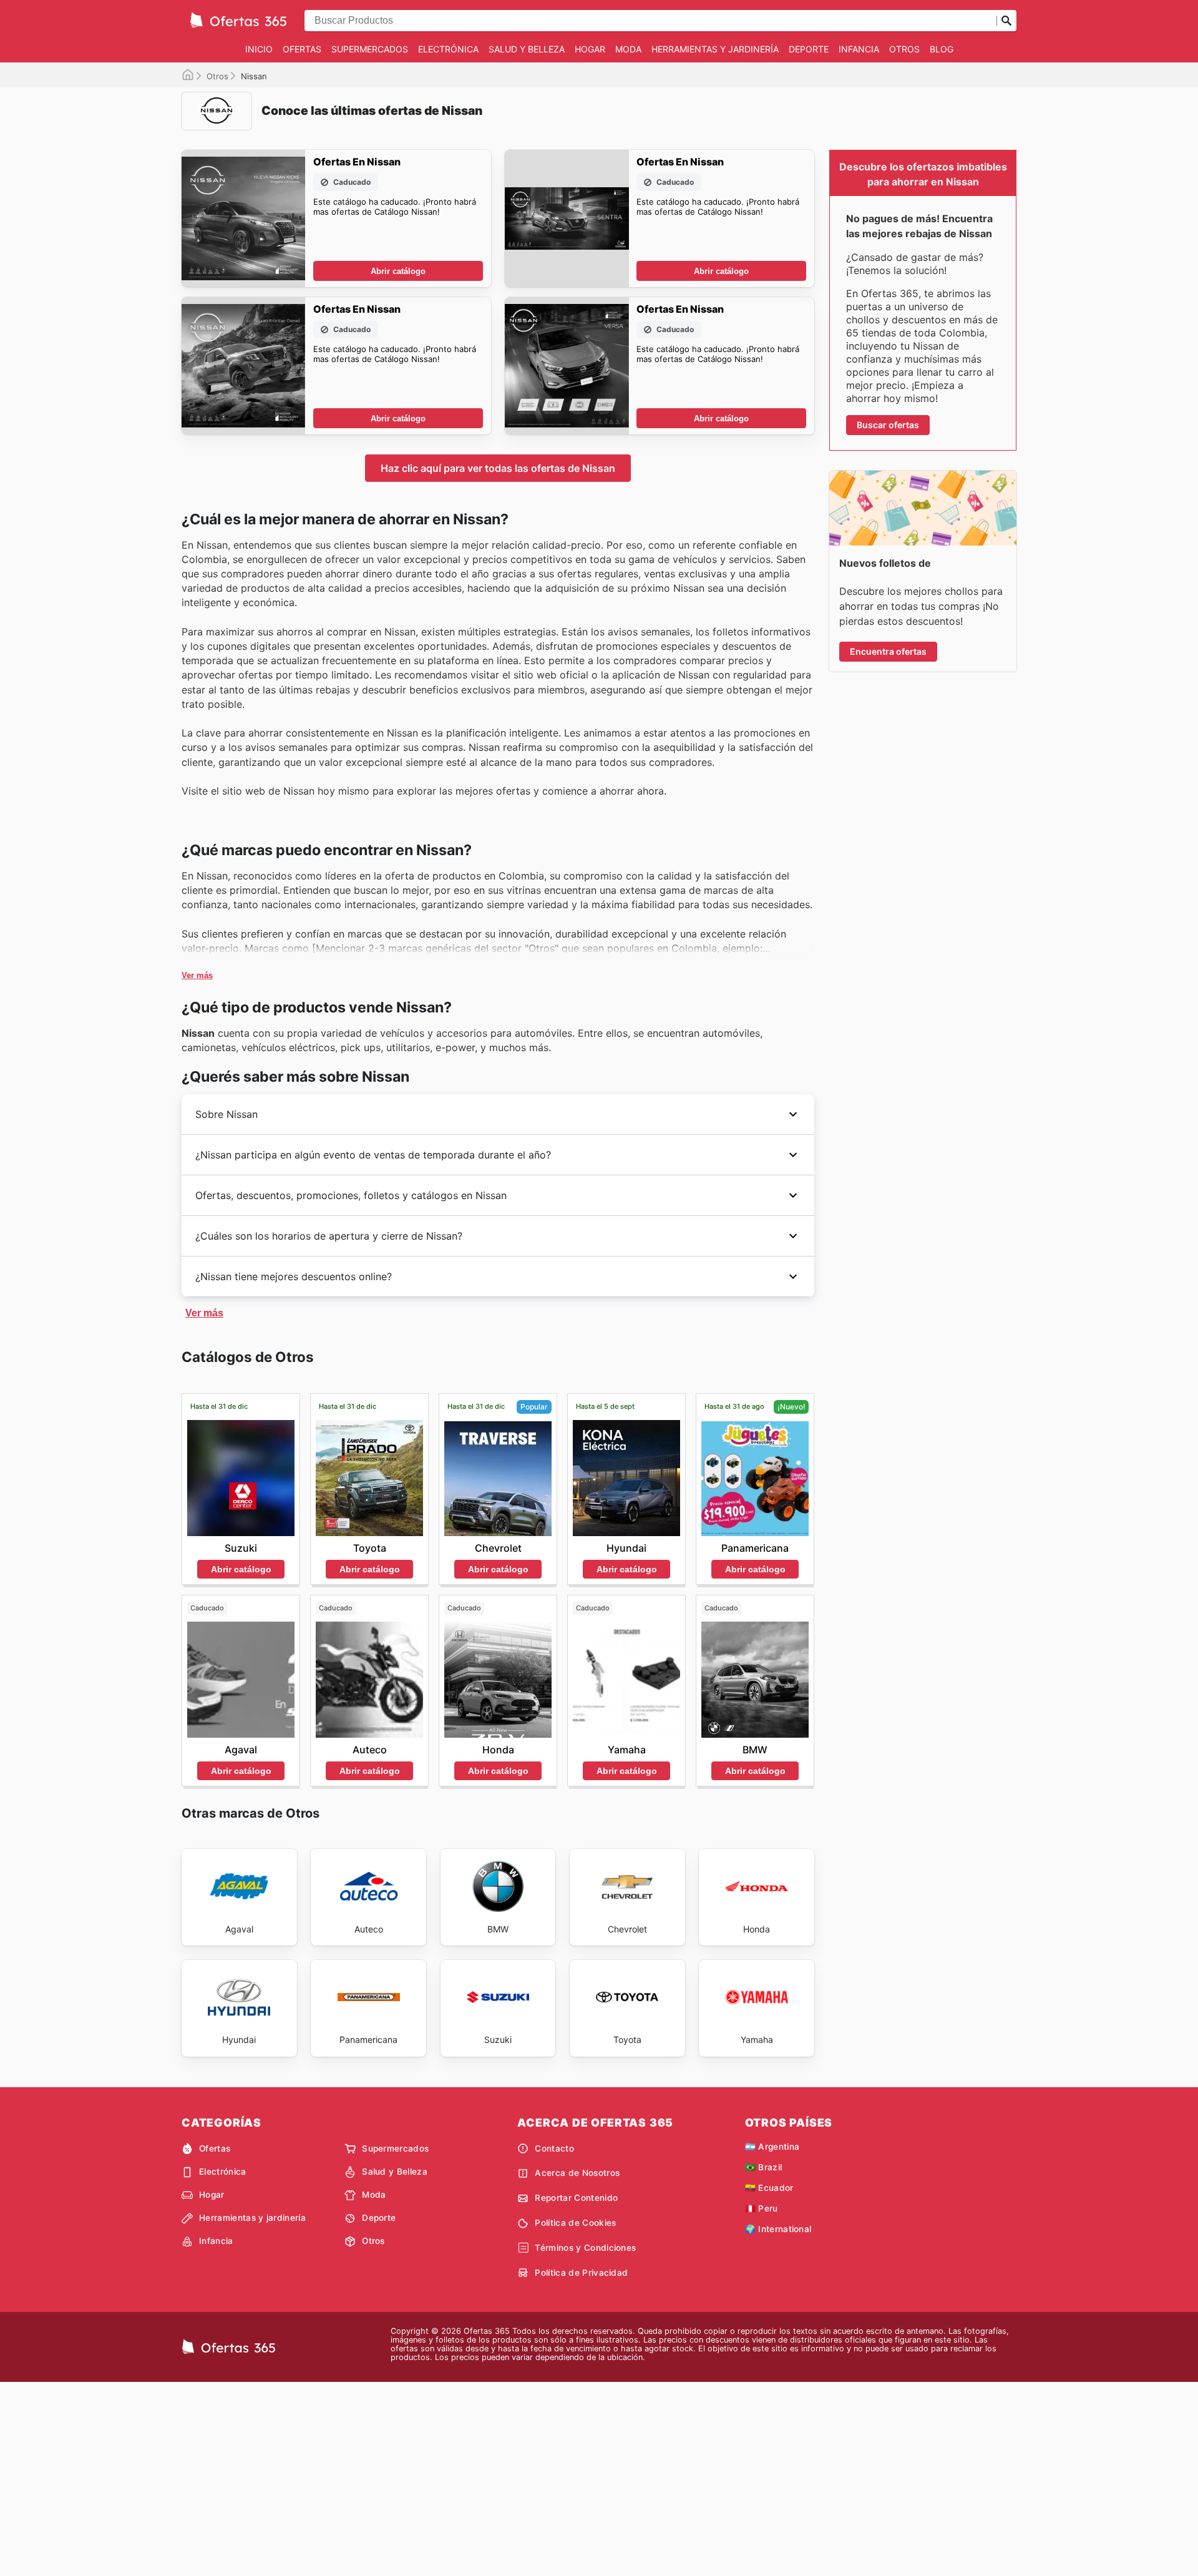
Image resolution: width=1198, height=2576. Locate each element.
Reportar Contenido (576, 2198)
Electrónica (448, 49)
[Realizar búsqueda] (1006, 21)
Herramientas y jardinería (715, 49)
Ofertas (302, 49)
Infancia (859, 49)
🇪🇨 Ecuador (769, 2188)
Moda (628, 49)
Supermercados (370, 49)
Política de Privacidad (581, 2273)
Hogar (590, 49)
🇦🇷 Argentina (772, 2147)
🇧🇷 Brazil (764, 2167)
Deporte (809, 49)
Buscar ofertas (888, 425)
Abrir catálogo (398, 271)
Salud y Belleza (527, 49)
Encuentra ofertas (888, 651)
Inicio (259, 49)
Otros (904, 49)
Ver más (197, 975)
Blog (942, 49)
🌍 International (778, 2229)
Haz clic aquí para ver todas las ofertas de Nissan (498, 468)
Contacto (554, 2148)
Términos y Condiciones (585, 2248)
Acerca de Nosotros (577, 2173)
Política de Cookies (575, 2223)
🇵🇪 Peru (762, 2208)
